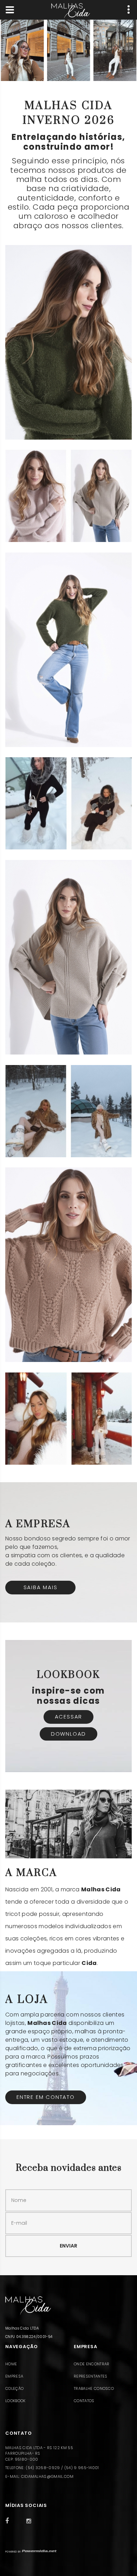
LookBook (15, 2401)
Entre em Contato (46, 2097)
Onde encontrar (92, 2364)
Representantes (90, 2376)
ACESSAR (69, 1717)
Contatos (84, 2401)
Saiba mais (41, 1587)
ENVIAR (68, 2246)
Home (11, 2364)
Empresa (14, 2376)
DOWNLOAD (68, 1734)
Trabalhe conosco (94, 2388)
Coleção (14, 2388)
